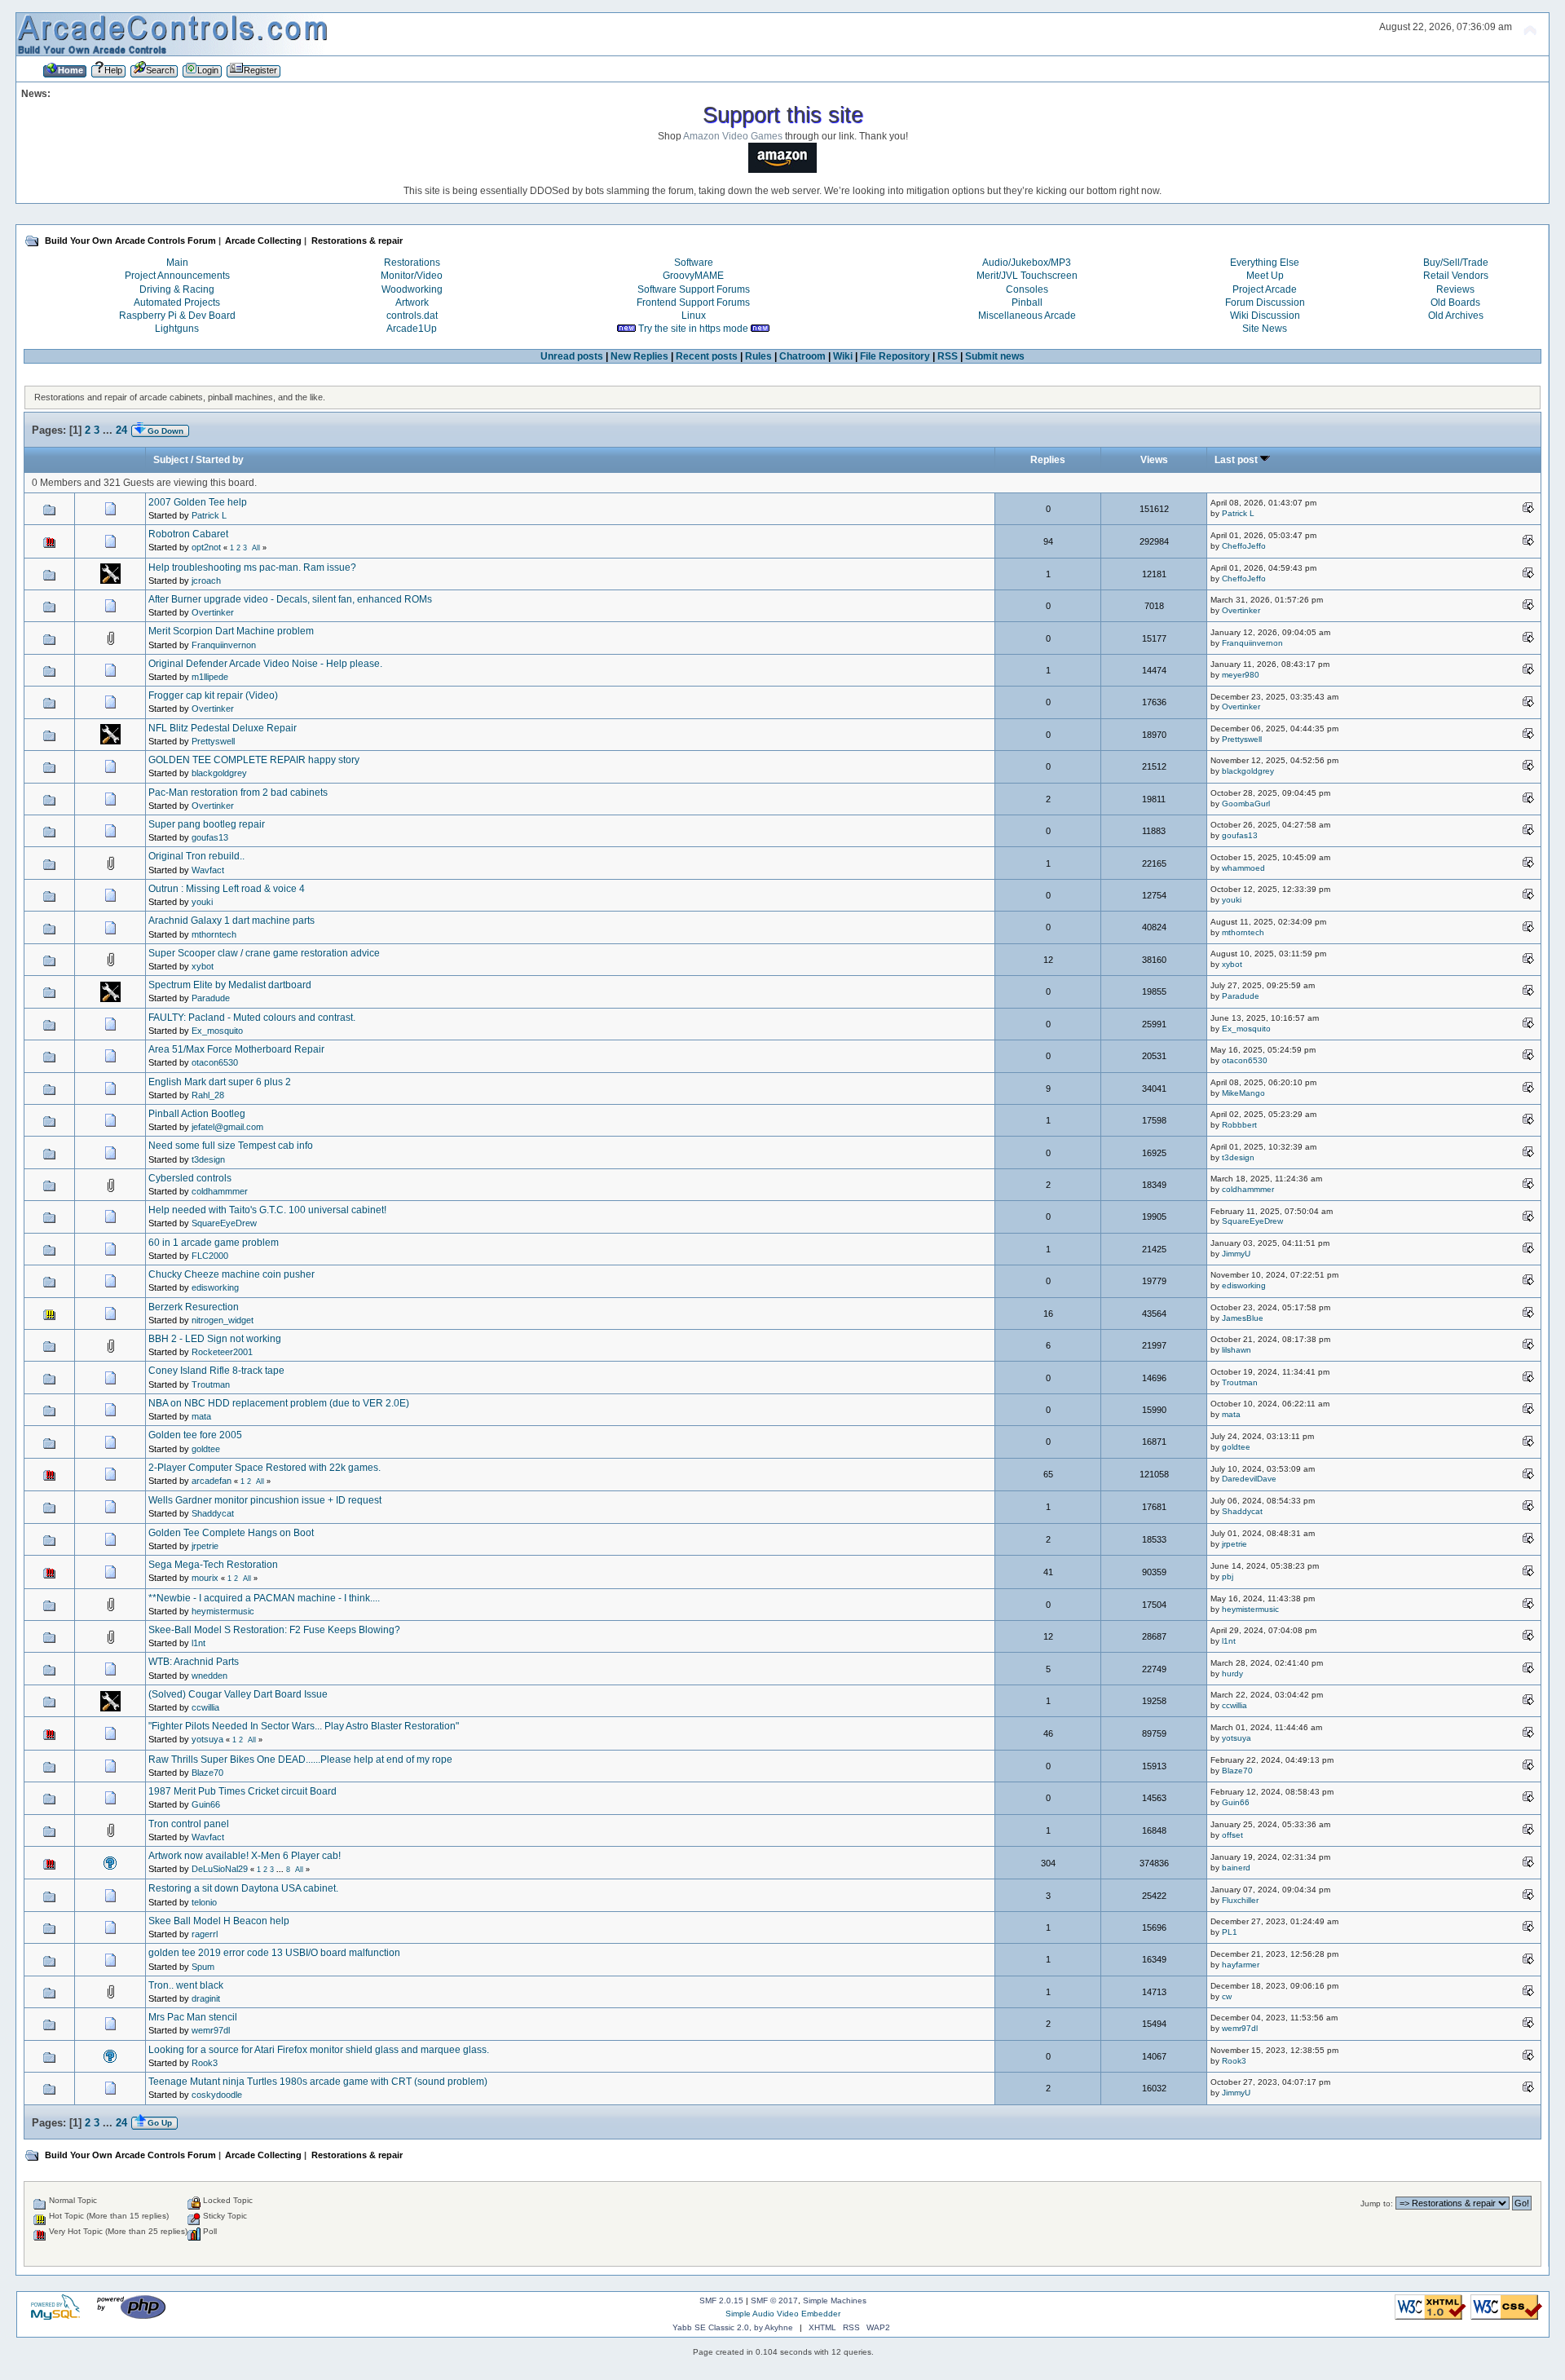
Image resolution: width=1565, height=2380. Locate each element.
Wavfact (208, 870)
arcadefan (212, 1481)
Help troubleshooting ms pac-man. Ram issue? (252, 567)
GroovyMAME (693, 276)
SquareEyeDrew (224, 1223)
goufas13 (210, 837)
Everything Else (1265, 263)
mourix (205, 1578)
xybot (203, 966)
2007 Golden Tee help (198, 502)
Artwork (412, 302)
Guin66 (206, 1804)
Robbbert (1239, 1125)
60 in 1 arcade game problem (214, 1243)
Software (694, 263)
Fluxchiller (1240, 1900)
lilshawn (1237, 1350)
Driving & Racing (177, 289)
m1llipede (210, 677)
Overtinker (213, 612)
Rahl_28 (208, 1095)
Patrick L (209, 515)
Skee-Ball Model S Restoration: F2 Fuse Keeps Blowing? (274, 1630)
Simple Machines (835, 2301)
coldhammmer (220, 1191)
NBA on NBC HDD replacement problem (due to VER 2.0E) (279, 1403)
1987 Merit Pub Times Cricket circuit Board (242, 1791)
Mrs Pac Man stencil (193, 2017)
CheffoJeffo (1244, 546)
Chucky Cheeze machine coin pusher (231, 1274)
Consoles (1027, 289)
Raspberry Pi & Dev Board (177, 316)
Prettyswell (213, 741)
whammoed (1243, 868)
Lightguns (177, 329)
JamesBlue (1243, 1318)
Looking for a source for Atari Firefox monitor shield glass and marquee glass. (319, 2050)
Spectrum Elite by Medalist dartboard (230, 985)
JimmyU (1236, 1254)
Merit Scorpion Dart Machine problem (231, 631)
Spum (203, 1967)
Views (1154, 460)
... (109, 430)
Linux (694, 316)
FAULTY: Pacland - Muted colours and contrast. (252, 1018)
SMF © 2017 (774, 2301)
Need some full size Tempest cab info (231, 1146)
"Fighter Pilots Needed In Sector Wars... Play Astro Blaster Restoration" (304, 1726)
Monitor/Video (412, 276)
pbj (1228, 1576)
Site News (1265, 329)
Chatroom (802, 356)
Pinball (1027, 302)
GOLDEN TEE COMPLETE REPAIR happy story (254, 760)
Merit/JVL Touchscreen (1027, 276)
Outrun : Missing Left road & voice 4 (227, 889)
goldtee (206, 1449)
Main (177, 263)
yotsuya (207, 1739)
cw (1227, 1996)
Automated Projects (177, 302)
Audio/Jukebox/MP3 (1027, 263)
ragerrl (205, 1934)
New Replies (639, 356)
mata (201, 1416)
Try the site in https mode (693, 329)
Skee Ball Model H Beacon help (219, 1921)
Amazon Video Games (733, 136)
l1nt (198, 1643)
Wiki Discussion (1265, 316)
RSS (948, 356)
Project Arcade (1265, 289)
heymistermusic (223, 1611)
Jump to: (1377, 2203)
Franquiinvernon (224, 645)
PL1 (1230, 1932)
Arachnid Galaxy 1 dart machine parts (231, 921)
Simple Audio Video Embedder (783, 2314)
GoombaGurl (1246, 804)
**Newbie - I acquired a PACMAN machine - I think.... (264, 1598)
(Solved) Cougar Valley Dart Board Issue (238, 1694)
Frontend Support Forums (693, 302)
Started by (220, 460)
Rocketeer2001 (222, 1352)
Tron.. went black (186, 1985)
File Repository (895, 356)
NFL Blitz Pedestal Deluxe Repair (223, 728)
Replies (1048, 460)
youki (202, 902)
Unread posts (572, 356)
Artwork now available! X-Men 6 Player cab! (245, 1856)
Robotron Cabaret (188, 534)
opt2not (206, 547)
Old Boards (1455, 302)
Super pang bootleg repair (207, 824)
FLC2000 (210, 1256)
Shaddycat (213, 1513)
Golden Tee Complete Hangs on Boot (231, 1533)
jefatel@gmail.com (227, 1127)
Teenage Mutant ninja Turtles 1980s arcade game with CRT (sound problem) (318, 2082)
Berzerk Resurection (194, 1307)
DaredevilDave (1249, 1479)
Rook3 (205, 2063)
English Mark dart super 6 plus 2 (220, 1082)
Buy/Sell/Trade (1456, 263)
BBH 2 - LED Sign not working (215, 1339)
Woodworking (412, 289)
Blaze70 (207, 1773)
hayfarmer (1241, 1965)
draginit (206, 1998)
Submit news (995, 356)
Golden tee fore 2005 (195, 1435)
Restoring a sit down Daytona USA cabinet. (243, 1888)
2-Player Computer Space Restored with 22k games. (265, 1468)
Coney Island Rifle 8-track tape (216, 1371)
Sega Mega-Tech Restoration (213, 1565)
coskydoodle (217, 2095)
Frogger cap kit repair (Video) (213, 695)
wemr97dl (211, 2030)
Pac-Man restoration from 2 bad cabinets (238, 793)
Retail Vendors (1456, 276)
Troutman (211, 1384)
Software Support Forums (694, 289)
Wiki (843, 356)
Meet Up (1265, 276)
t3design (208, 1159)
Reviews (1455, 289)
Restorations (412, 263)
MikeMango (1243, 1093)
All (256, 548)
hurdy (1232, 1674)
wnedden (209, 1676)
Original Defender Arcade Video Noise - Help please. (265, 664)
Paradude (211, 998)
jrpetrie (205, 1546)
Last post (1237, 460)
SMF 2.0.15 (721, 2301)
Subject (171, 460)
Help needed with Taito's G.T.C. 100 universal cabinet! (267, 1210)
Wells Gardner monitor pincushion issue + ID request (265, 1500)
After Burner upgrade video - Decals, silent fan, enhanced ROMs (290, 599)
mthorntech (214, 934)
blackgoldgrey (219, 773)
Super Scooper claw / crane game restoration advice (264, 953)
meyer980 (1241, 675)
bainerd (1236, 1868)
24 (121, 430)
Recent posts (707, 356)
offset (1232, 1835)
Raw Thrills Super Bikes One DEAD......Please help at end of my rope (300, 1760)
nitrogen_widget (223, 1320)
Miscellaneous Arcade (1027, 316)
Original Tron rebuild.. (196, 856)
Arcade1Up (412, 329)
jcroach (206, 581)
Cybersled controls (190, 1178)
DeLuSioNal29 (220, 1869)
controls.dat (412, 316)
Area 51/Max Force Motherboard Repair (236, 1049)
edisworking (215, 1287)
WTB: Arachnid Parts (194, 1662)
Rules (758, 356)
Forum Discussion (1265, 302)
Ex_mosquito (217, 1031)
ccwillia (205, 1707)
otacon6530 (215, 1062)
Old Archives (1456, 316)
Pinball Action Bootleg (197, 1114)
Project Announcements (177, 276)
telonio (204, 1902)
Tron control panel (189, 1824)
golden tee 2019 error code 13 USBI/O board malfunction (274, 1953)
